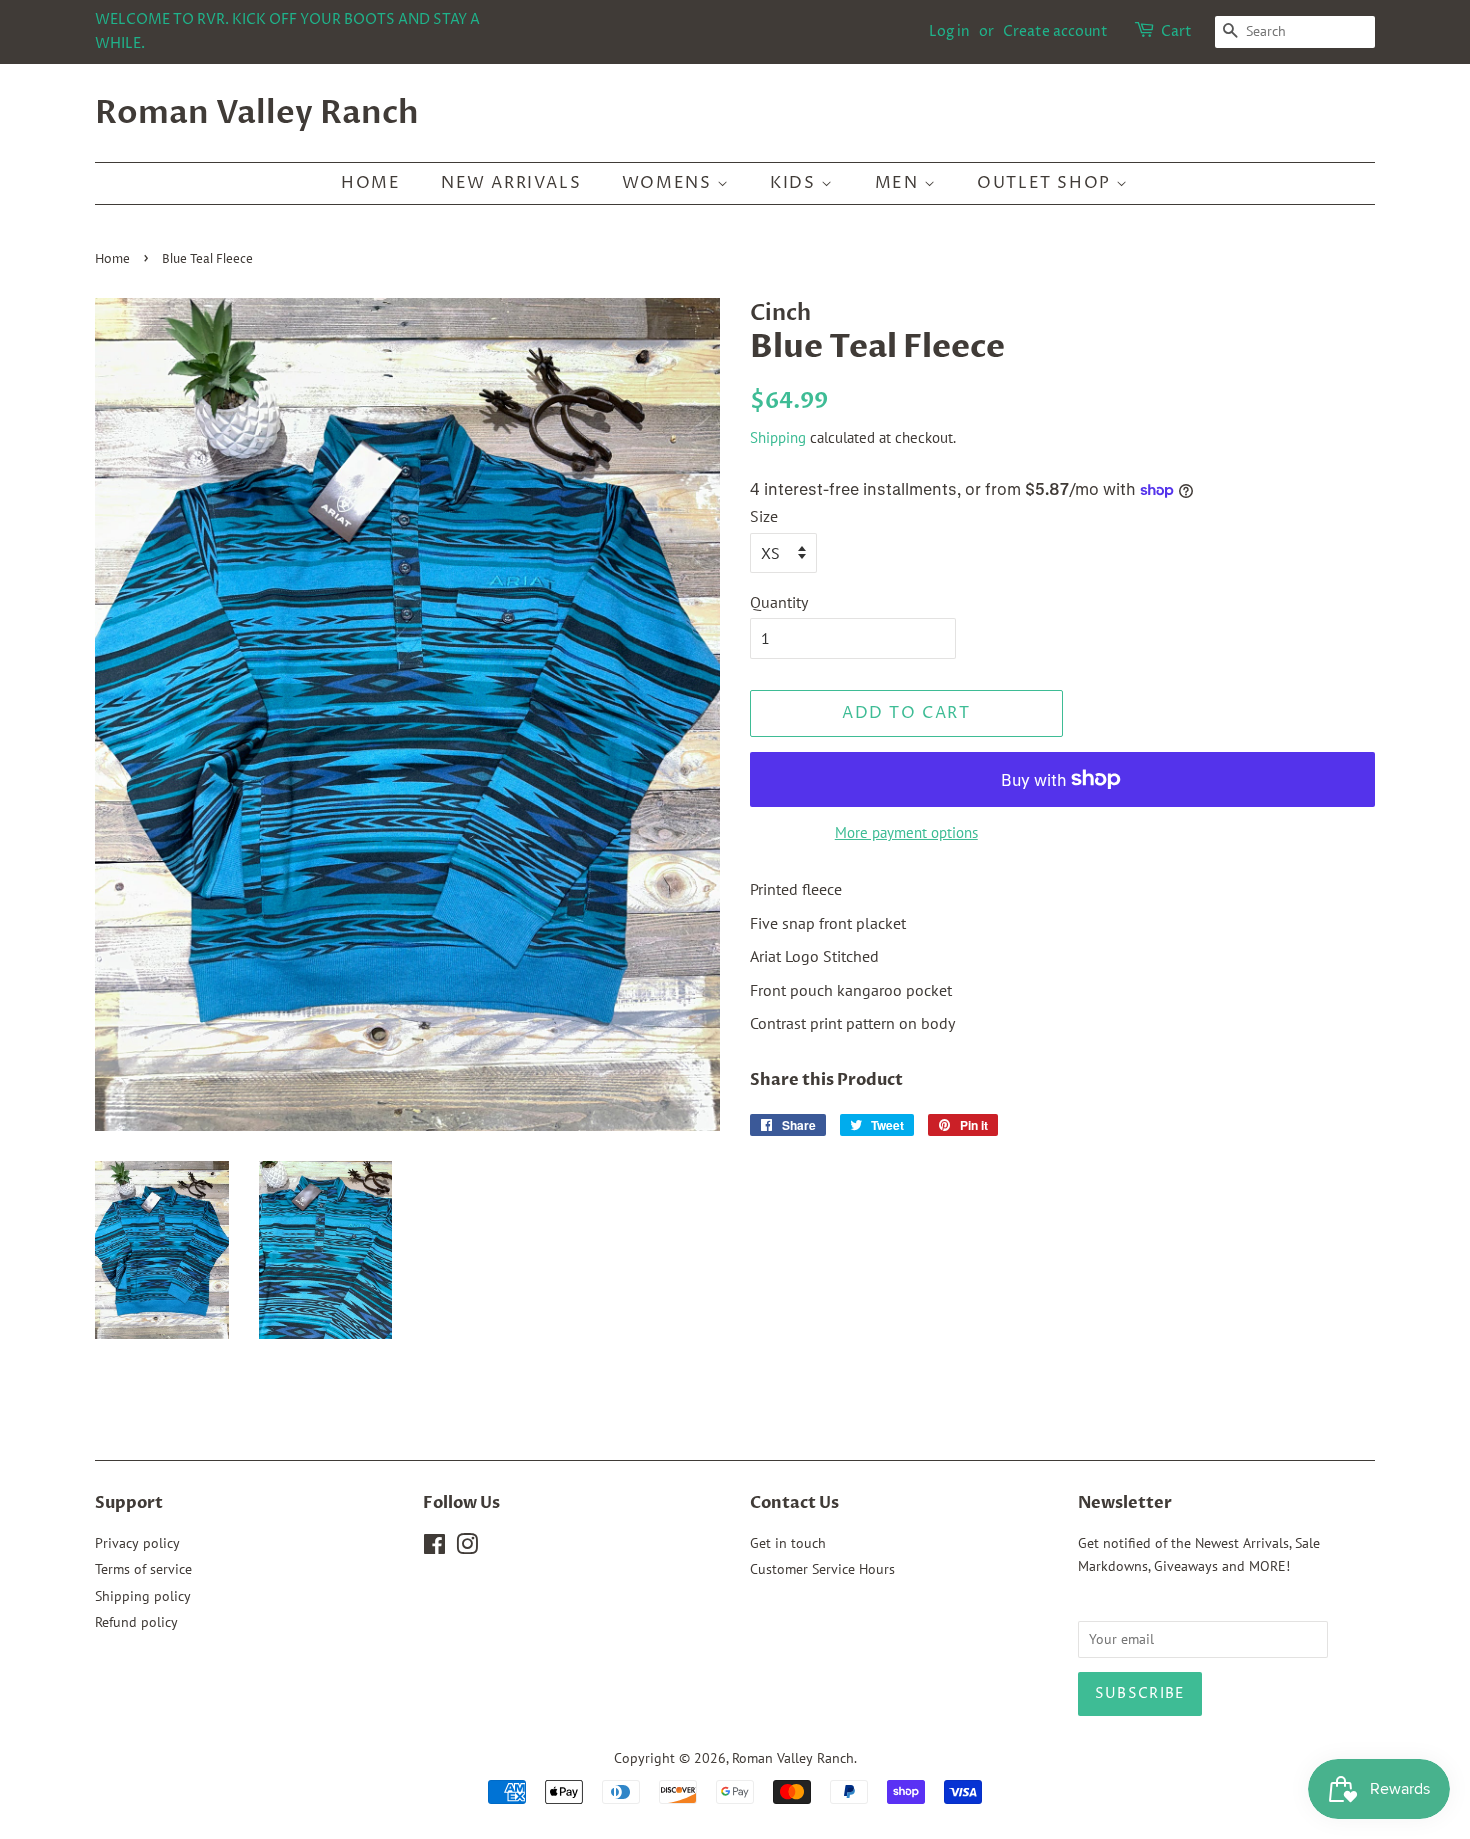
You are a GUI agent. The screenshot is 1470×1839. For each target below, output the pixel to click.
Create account (1055, 31)
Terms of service (143, 1569)
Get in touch (788, 1543)
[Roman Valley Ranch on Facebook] (434, 1548)
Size (764, 516)
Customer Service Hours (822, 1569)
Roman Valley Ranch (257, 113)
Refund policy (136, 1622)
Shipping (778, 437)
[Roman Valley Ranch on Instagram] (467, 1548)
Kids (795, 183)
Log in (949, 31)
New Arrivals (511, 183)
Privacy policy (137, 1543)
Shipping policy (143, 1596)
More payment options (906, 832)
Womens (669, 183)
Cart (1176, 31)
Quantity (779, 602)
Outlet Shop (1046, 183)
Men (899, 183)
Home (370, 183)
